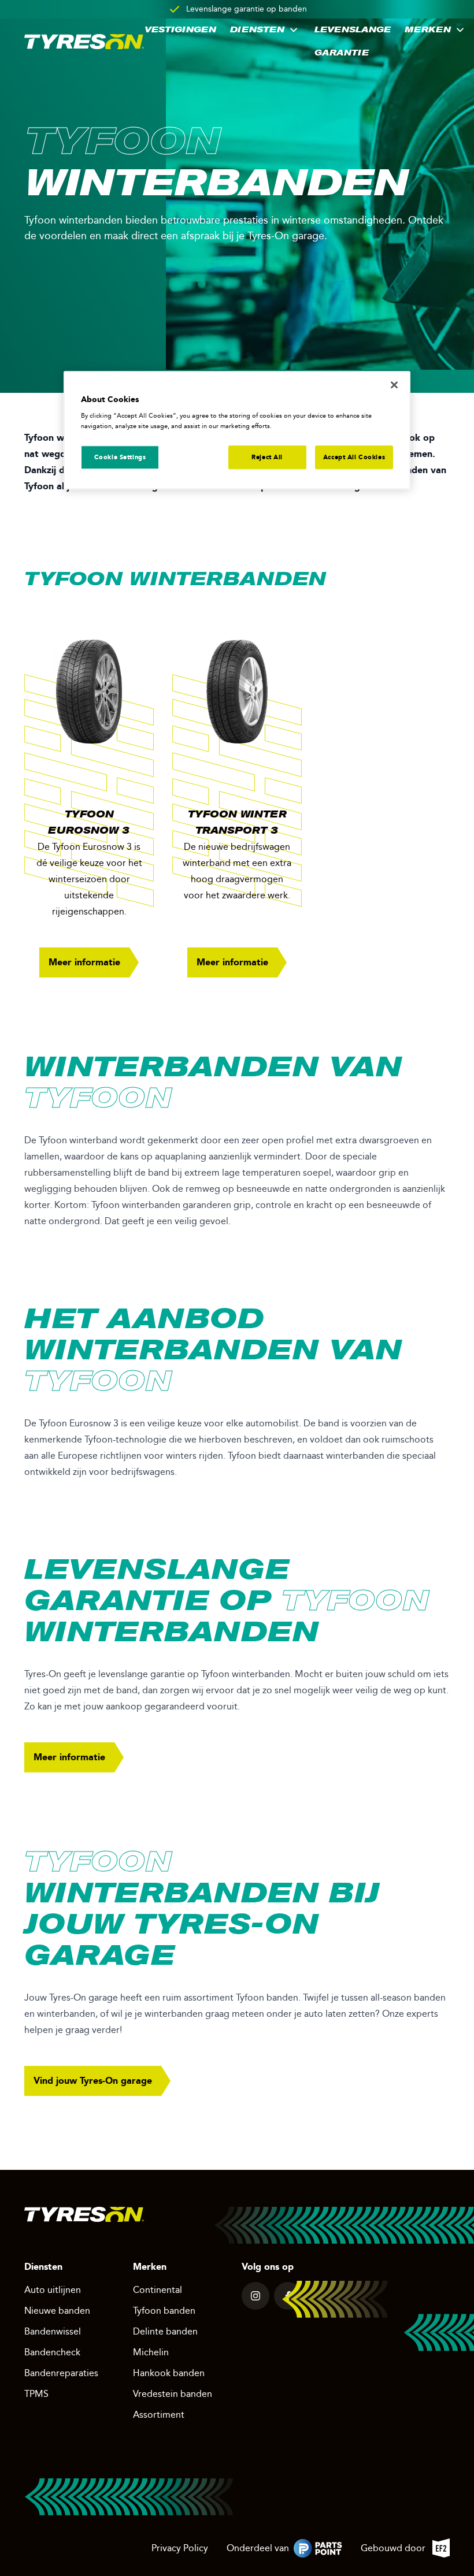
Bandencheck (52, 2352)
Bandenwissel (53, 2331)
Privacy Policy (180, 2548)
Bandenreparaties (61, 2373)
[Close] (394, 385)
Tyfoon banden (164, 2311)
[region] (237, 430)
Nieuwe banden (57, 2311)
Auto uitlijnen (53, 2290)
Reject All (267, 457)
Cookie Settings (120, 457)
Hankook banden (169, 2373)
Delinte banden (165, 2331)
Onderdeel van (284, 2550)
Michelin (151, 2352)
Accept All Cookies (354, 457)
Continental (158, 2290)
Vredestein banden (173, 2394)
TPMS (36, 2394)
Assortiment (159, 2415)
